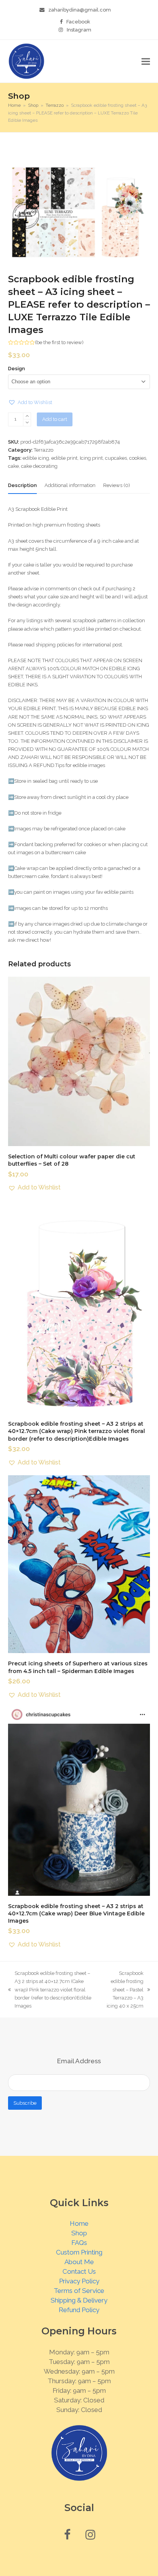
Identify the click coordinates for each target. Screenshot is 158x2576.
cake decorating (39, 466)
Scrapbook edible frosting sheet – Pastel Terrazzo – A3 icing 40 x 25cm (124, 1990)
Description (22, 485)
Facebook (78, 22)
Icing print (91, 458)
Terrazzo (44, 450)
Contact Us (79, 2271)
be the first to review (59, 342)
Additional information (70, 485)
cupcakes (116, 458)
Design (16, 369)
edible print (64, 458)
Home (79, 2223)
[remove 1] (27, 423)
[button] (146, 61)
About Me (79, 2262)
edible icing (36, 458)
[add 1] (27, 416)
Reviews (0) (117, 485)
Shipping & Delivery (79, 2300)
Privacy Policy (79, 2281)
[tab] (22, 485)
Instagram (79, 30)
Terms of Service (79, 2291)
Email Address (79, 2061)
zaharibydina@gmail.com (80, 10)
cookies (138, 458)
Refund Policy (79, 2310)
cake (13, 466)
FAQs (79, 2243)
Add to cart (55, 419)
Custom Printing (79, 2252)
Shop (79, 2233)
